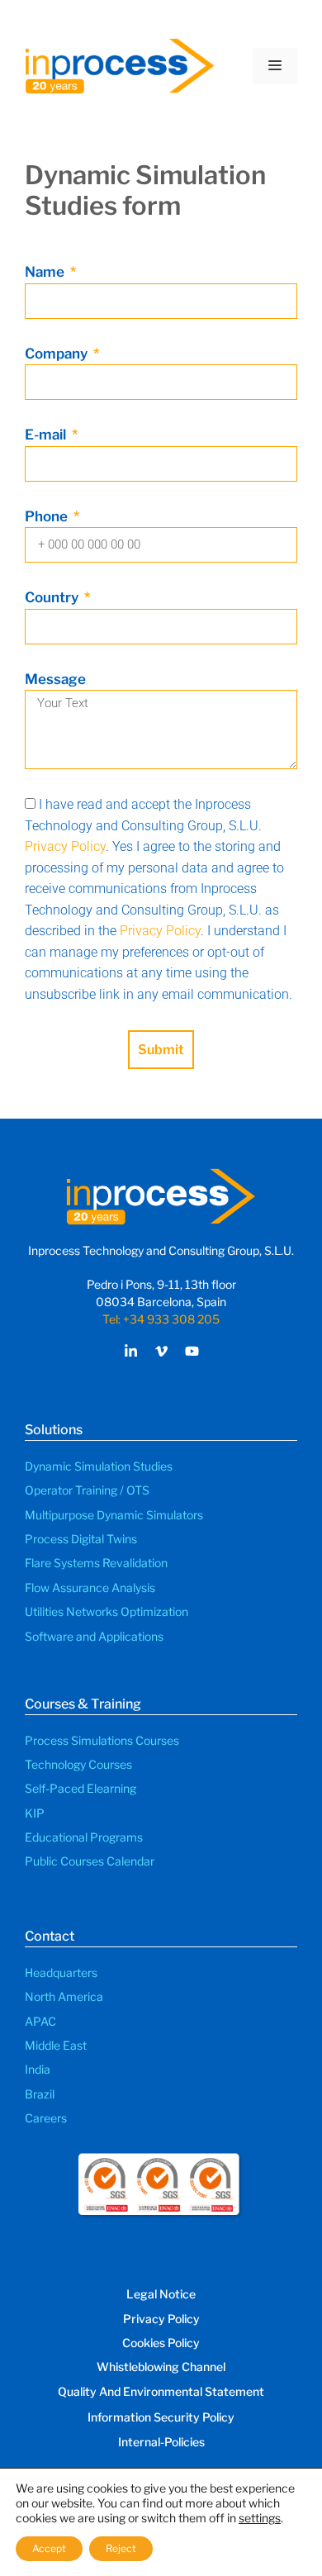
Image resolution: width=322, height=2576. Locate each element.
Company (58, 354)
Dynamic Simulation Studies (99, 1466)
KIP (35, 1813)
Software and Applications (94, 1636)
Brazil (40, 2094)
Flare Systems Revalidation (96, 1563)
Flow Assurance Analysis (90, 1587)
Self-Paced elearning (80, 1788)
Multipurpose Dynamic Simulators (114, 1515)
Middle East (56, 2045)
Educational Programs (84, 1837)
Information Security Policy (161, 2417)
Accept (49, 2548)
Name (46, 272)
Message (55, 679)
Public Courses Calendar (90, 1861)
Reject (121, 2548)
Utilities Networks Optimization (107, 1611)
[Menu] (275, 66)
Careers (46, 2118)
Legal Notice (161, 2294)
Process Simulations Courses (102, 1740)
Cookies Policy (161, 2343)
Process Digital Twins (81, 1539)
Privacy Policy (65, 846)
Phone (48, 516)
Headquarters (61, 1972)
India (38, 2069)
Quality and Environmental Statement (161, 2391)
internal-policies (161, 2442)
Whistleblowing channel (161, 2367)
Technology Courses (78, 1764)
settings (260, 2518)
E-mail (47, 435)
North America (64, 1996)
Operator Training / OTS (87, 1490)
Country (53, 597)
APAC (40, 2021)
